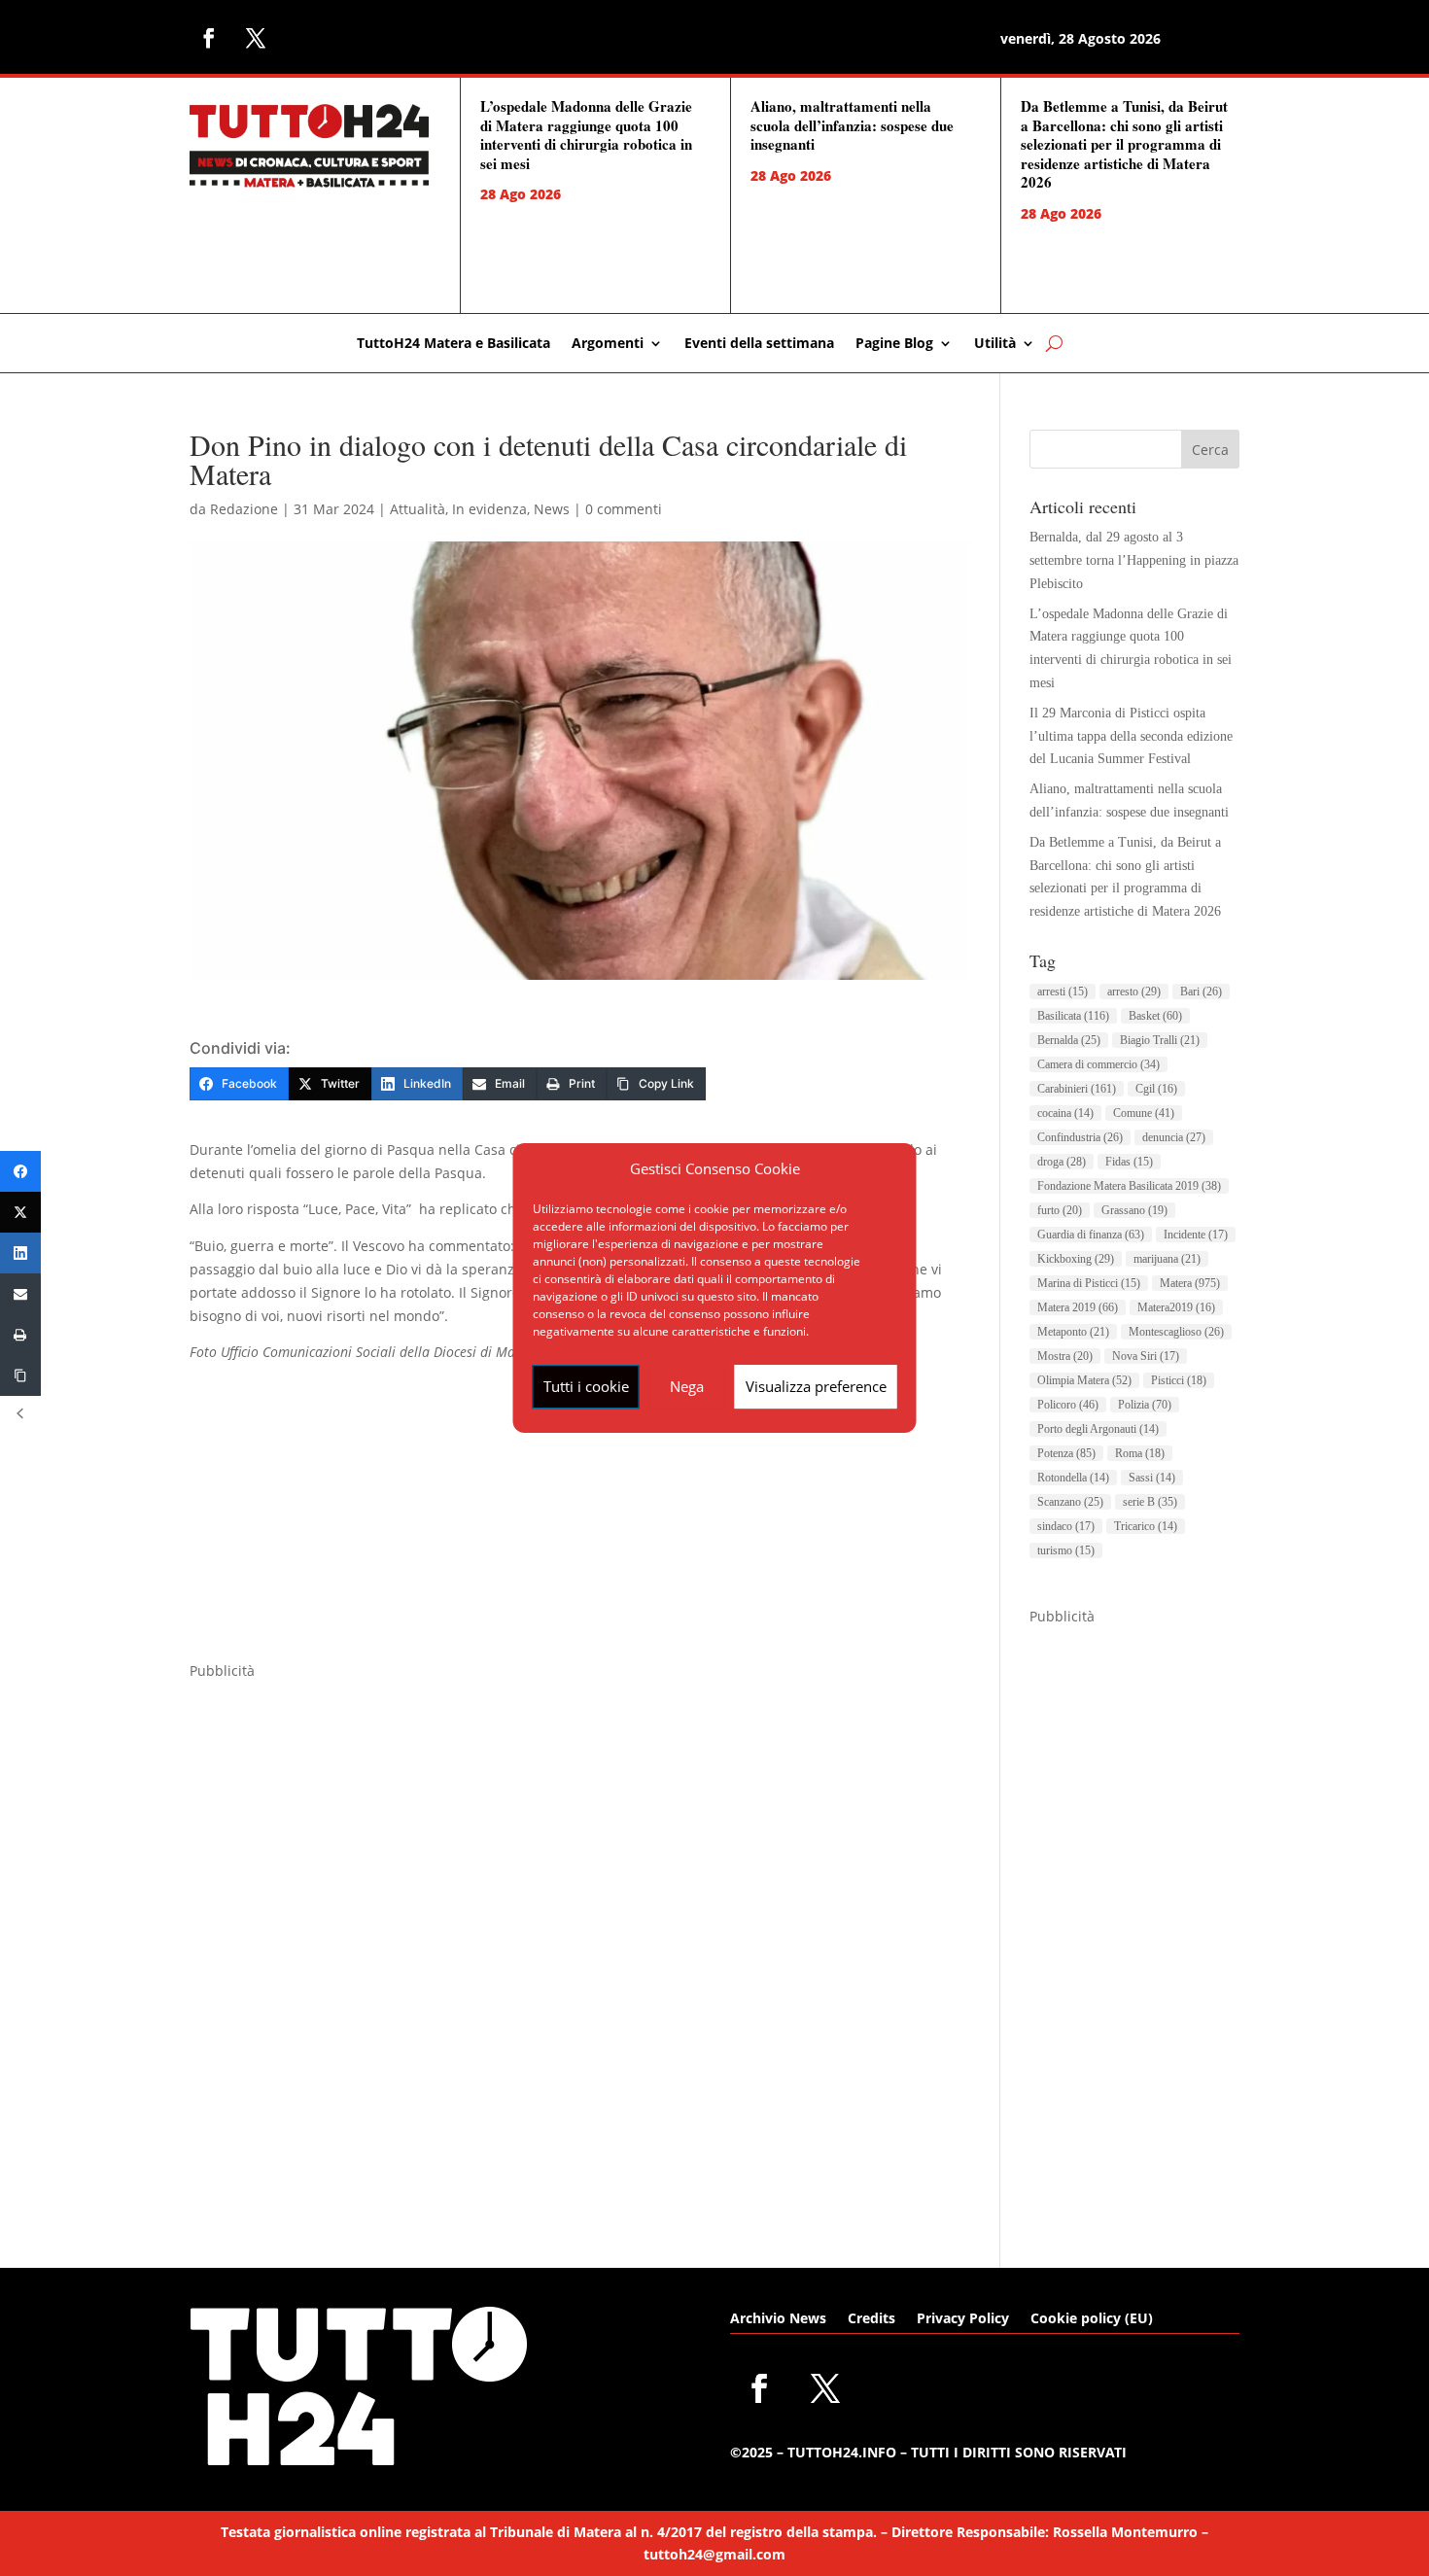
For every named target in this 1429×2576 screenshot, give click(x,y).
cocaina (1065, 1113)
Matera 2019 (1078, 1307)
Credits (871, 2319)
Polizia (1145, 1405)
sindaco (1066, 1526)
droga (1062, 1162)
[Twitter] (20, 1212)
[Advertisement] (579, 1523)
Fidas (1129, 1162)
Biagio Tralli (1160, 1040)
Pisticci (1179, 1380)
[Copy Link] (20, 1375)
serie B (1150, 1502)
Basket (1155, 1016)
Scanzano (1070, 1502)
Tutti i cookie (586, 1386)
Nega (687, 1386)
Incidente (1196, 1235)
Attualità (418, 509)
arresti (1063, 992)
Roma (1140, 1453)
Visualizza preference (816, 1386)
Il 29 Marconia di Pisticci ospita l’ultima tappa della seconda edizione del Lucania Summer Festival (1131, 736)
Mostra (1065, 1356)
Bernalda (1069, 1040)
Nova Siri (1146, 1356)
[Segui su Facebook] (209, 38)
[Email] (20, 1294)
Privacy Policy (963, 2319)
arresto (1134, 992)
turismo (1066, 1550)
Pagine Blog (894, 344)
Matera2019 (1176, 1307)
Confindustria (1080, 1137)
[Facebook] (20, 1171)
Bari (1201, 992)
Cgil (1156, 1089)
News (552, 509)
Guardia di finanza (1091, 1235)
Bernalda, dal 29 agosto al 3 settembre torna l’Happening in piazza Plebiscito (1134, 560)
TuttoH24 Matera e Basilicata (453, 344)
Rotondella (1073, 1478)
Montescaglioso (1176, 1332)
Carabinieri (1077, 1089)
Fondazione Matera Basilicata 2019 (1129, 1186)
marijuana (1167, 1259)
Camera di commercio (1098, 1064)
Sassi (1152, 1478)
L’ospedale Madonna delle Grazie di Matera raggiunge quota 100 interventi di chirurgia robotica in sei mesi (586, 135)
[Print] (20, 1335)
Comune (1144, 1113)
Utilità (995, 344)
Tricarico (1146, 1526)
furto (1060, 1210)
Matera (1190, 1283)
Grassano (1134, 1210)
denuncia (1174, 1137)
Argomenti (608, 344)
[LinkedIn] (20, 1253)
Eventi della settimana (759, 344)
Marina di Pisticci (1089, 1283)
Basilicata (1073, 1016)
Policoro (1068, 1405)
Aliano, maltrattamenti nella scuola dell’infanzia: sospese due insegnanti (852, 125)
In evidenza (489, 509)
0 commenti (624, 509)
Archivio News (778, 2319)
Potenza (1066, 1453)
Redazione (244, 509)
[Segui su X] (256, 38)
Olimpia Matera (1084, 1380)
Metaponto (1073, 1332)
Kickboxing (1076, 1259)
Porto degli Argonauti (1098, 1429)
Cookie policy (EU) (1092, 2319)
